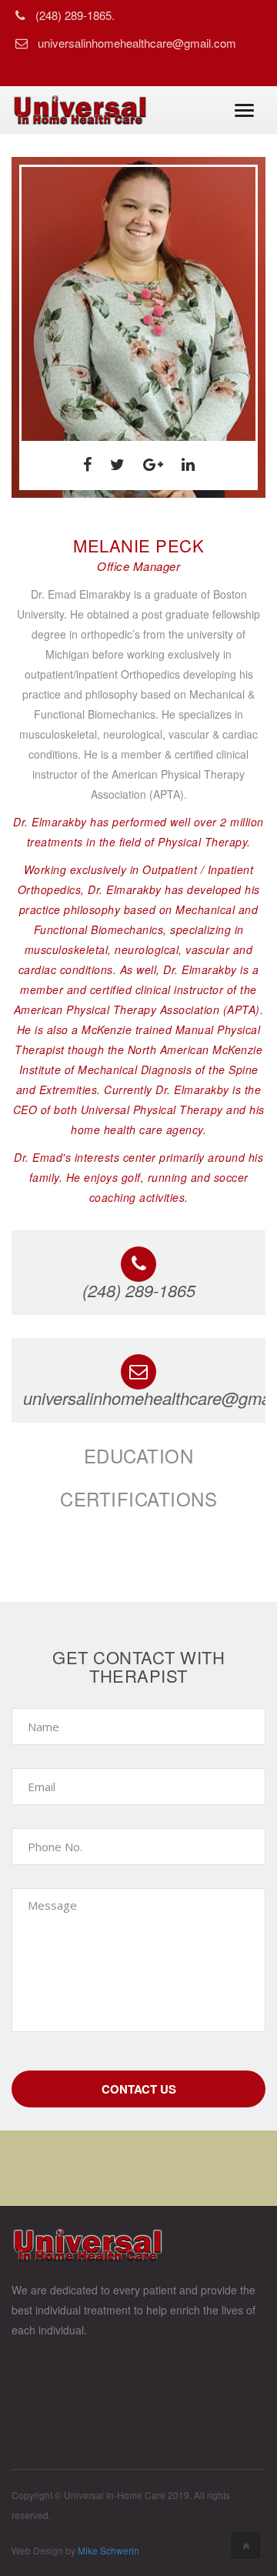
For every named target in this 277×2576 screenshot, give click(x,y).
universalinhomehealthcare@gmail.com (137, 43)
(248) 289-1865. (75, 15)
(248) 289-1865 (139, 1290)
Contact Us (139, 2089)
